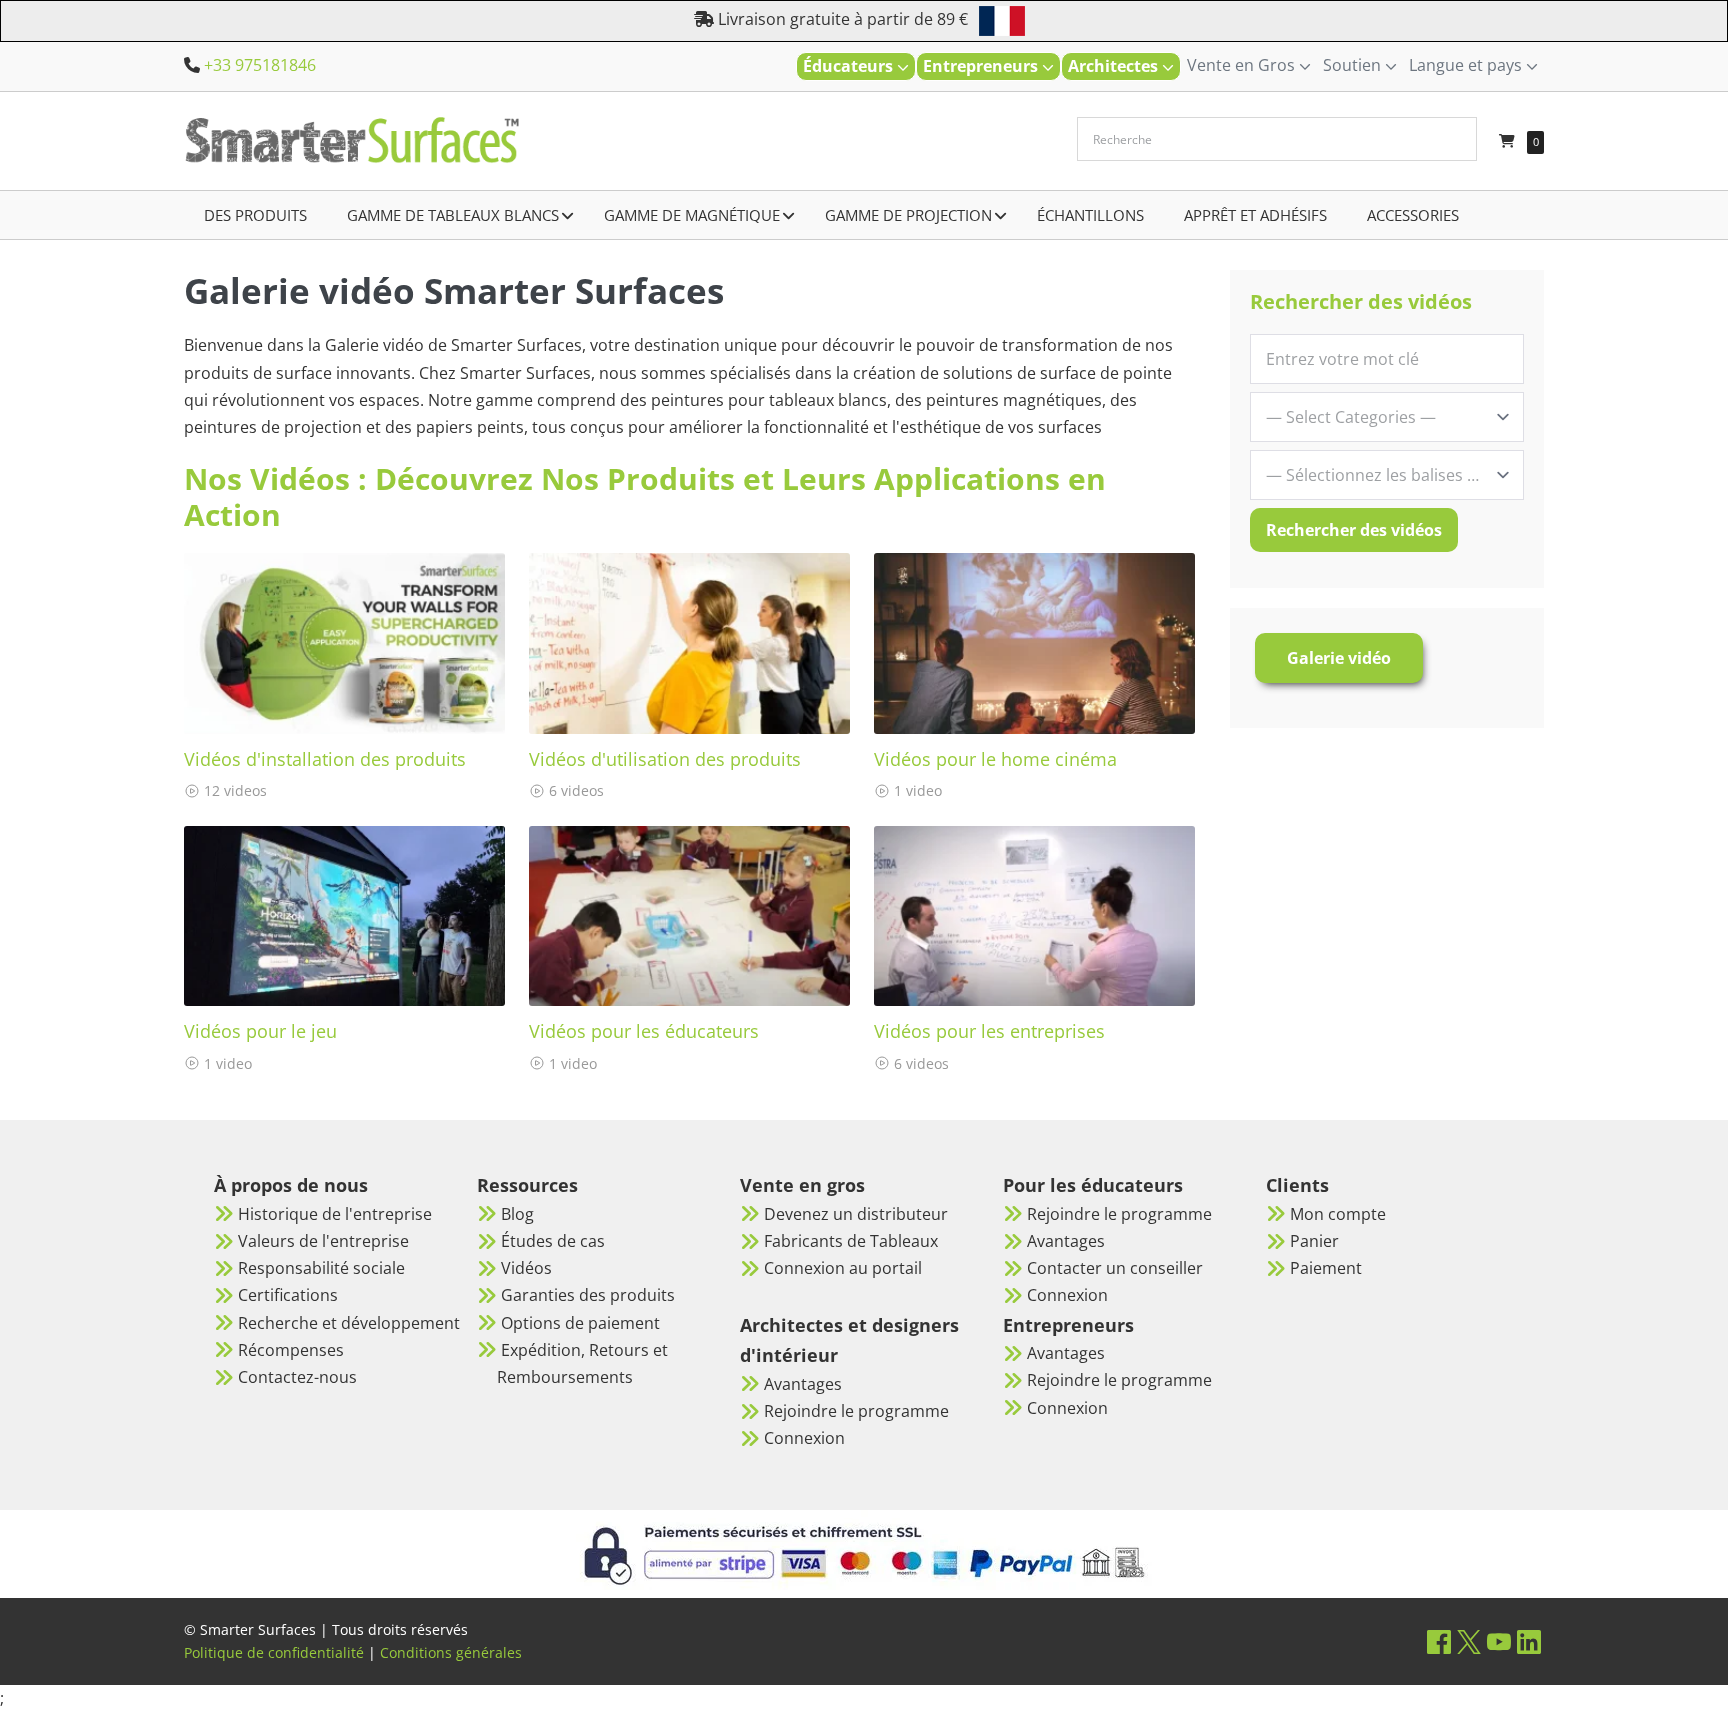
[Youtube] (1499, 1641)
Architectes (1115, 66)
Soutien (1354, 65)
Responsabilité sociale (321, 1268)
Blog (517, 1214)
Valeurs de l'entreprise (323, 1241)
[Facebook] (1439, 1641)
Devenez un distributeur (856, 1214)
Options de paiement (580, 1323)
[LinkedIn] (1529, 1641)
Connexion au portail (843, 1268)
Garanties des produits (588, 1295)
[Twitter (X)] (1469, 1641)
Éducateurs (850, 66)
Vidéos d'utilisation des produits (665, 759)
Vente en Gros (1243, 65)
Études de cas (553, 1241)
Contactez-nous (297, 1377)
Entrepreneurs (982, 66)
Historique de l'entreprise (335, 1214)
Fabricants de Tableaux (851, 1241)
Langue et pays (1467, 65)
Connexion (804, 1438)
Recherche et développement (349, 1323)
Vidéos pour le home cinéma (995, 759)
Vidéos (526, 1268)
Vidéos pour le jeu (260, 1031)
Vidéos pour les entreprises (989, 1031)
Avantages (803, 1384)
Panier (1314, 1241)
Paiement (1326, 1268)
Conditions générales (451, 1652)
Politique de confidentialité (274, 1652)
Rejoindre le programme (856, 1411)
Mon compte (1338, 1214)
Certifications (288, 1295)
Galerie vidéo (1339, 658)
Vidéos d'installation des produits (325, 759)
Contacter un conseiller (1115, 1268)
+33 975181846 (260, 65)
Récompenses (291, 1350)
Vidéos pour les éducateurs (644, 1031)
